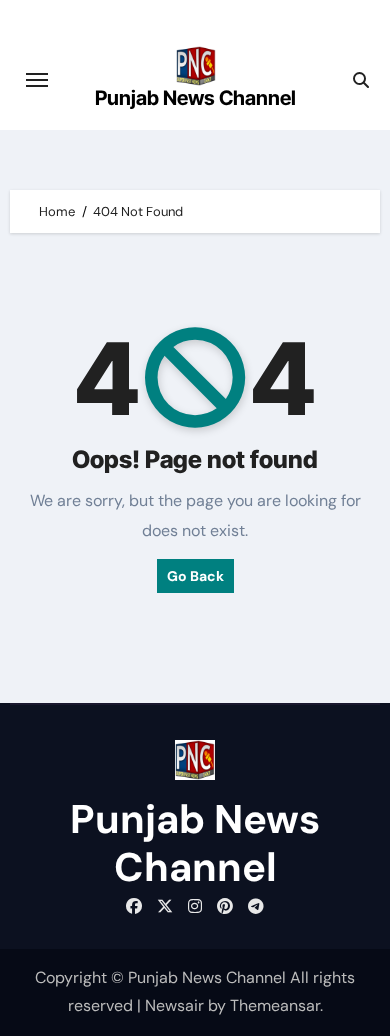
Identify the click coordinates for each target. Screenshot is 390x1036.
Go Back (195, 576)
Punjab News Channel (195, 98)
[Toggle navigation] (37, 80)
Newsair (174, 1005)
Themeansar (275, 1005)
